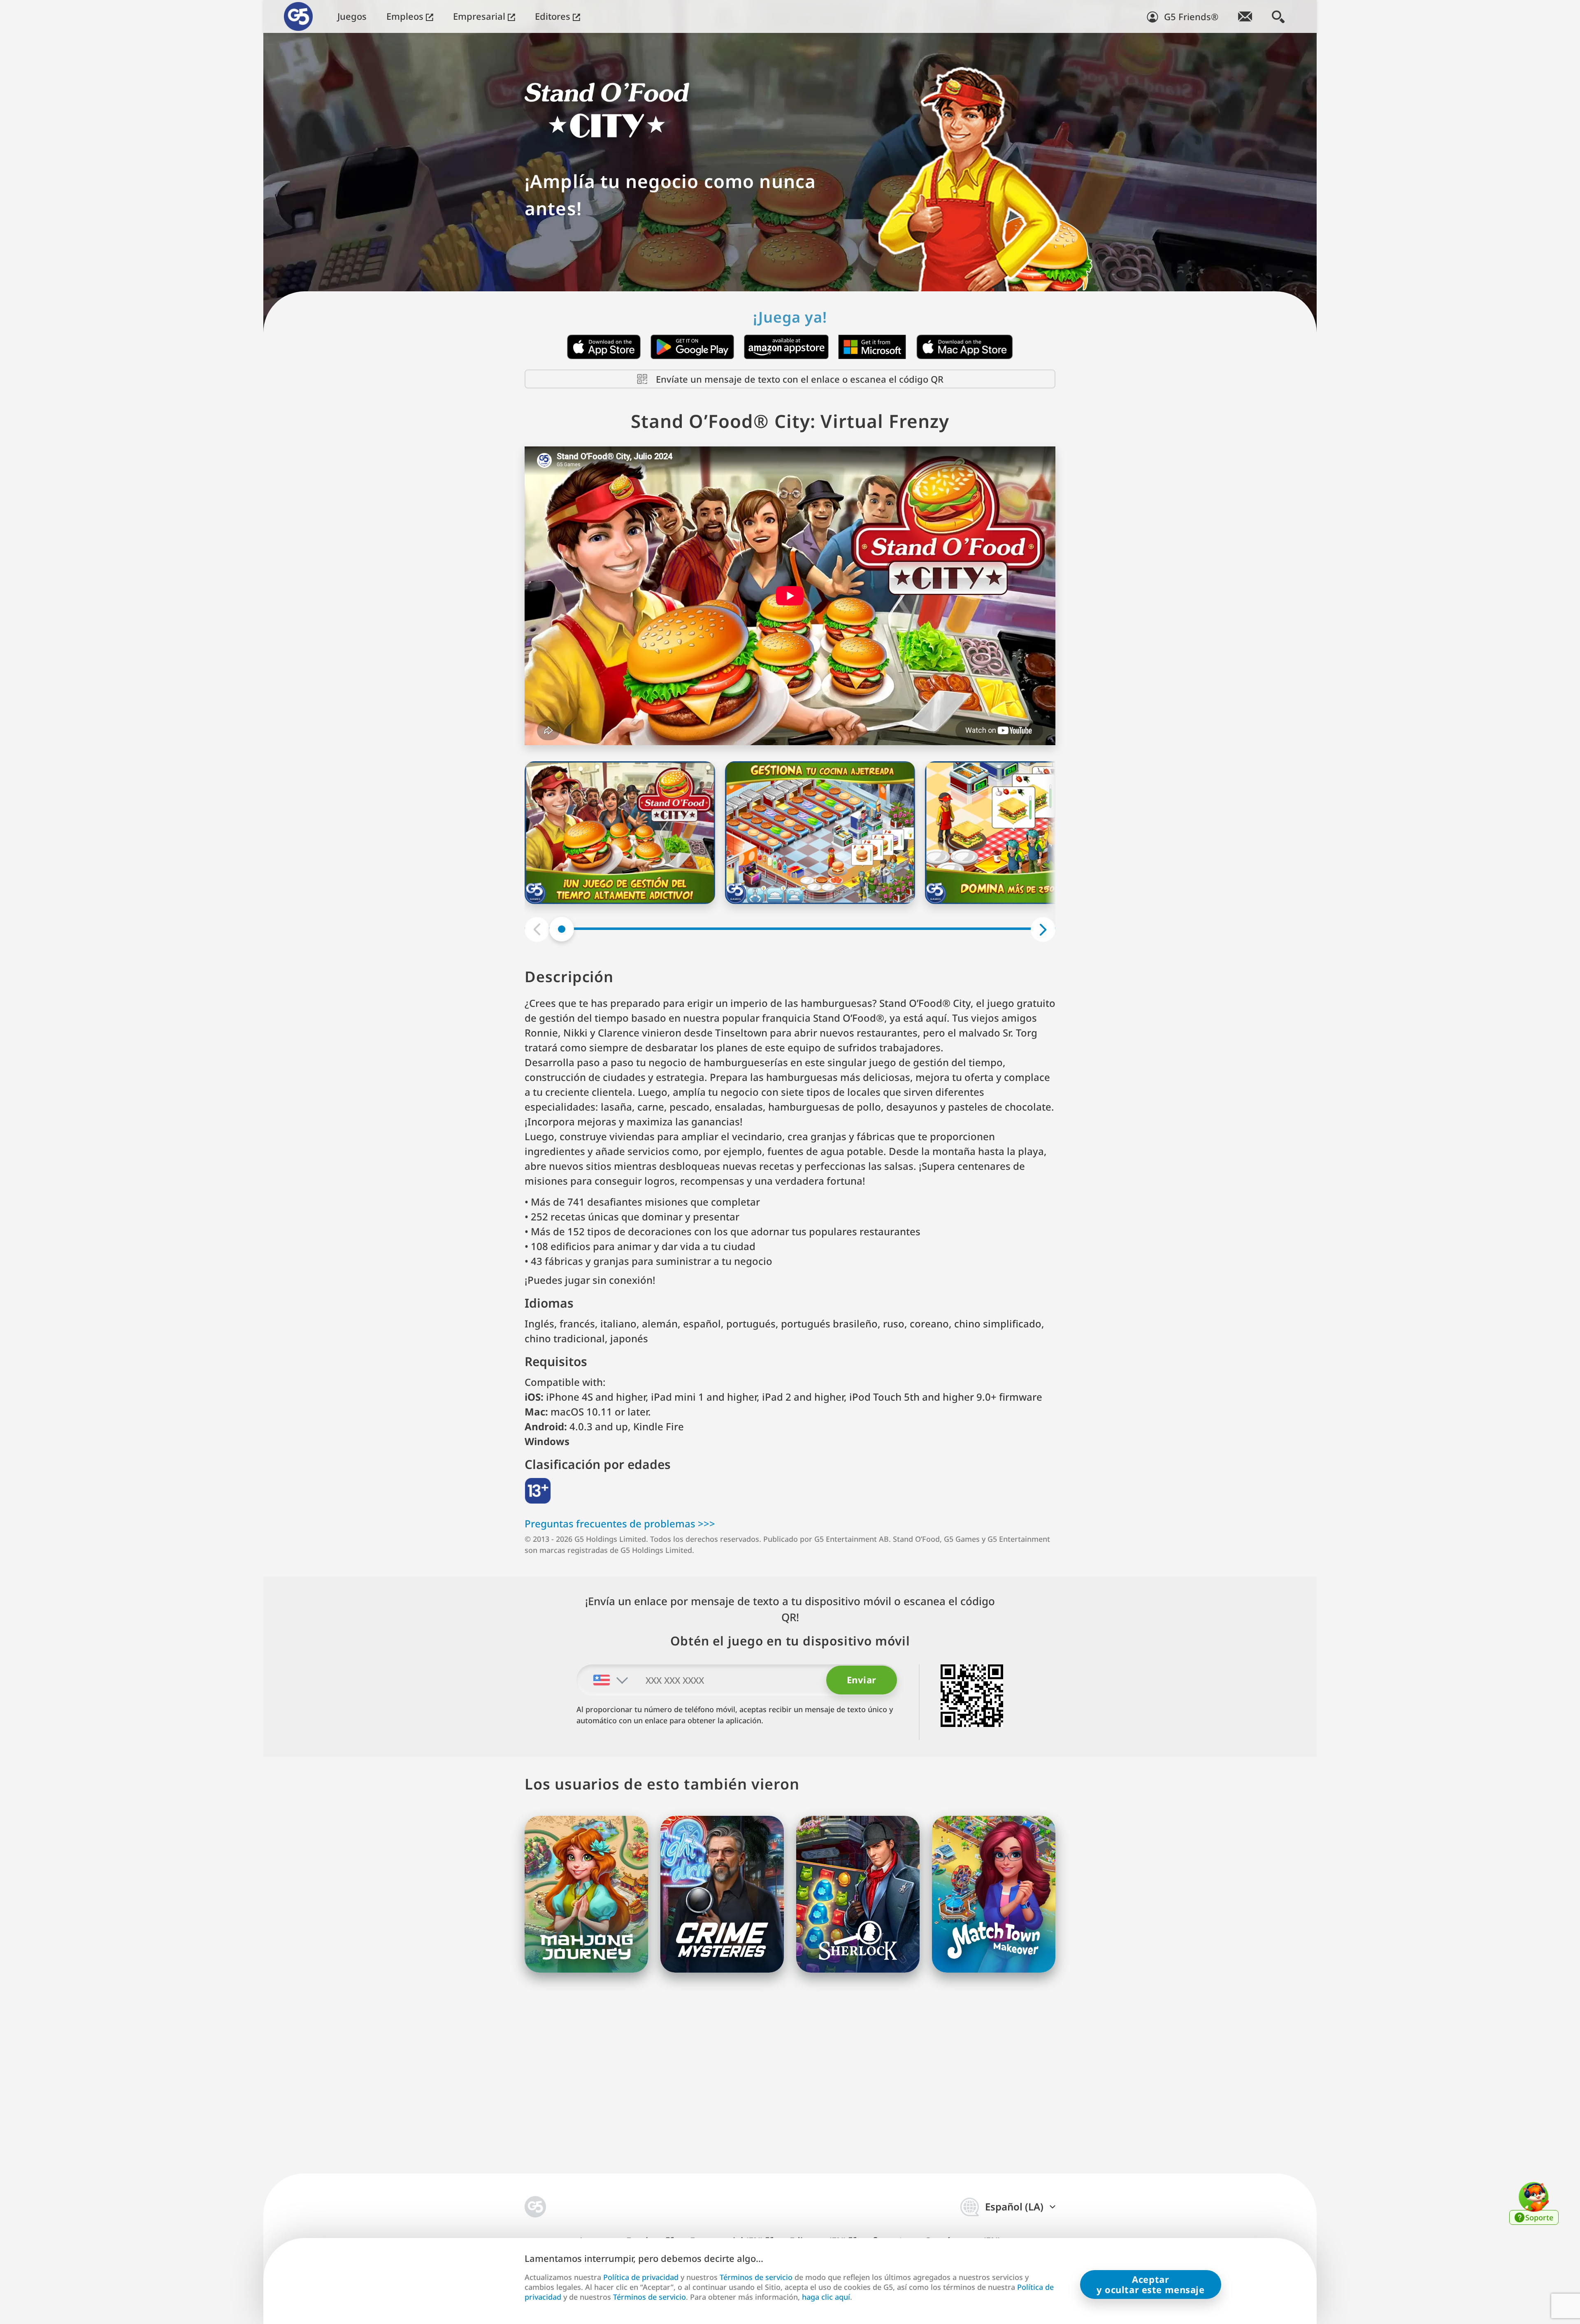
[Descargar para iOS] (604, 347)
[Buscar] (1278, 16)
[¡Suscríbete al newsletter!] (1245, 16)
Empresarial (480, 16)
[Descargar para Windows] (872, 347)
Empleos (406, 16)
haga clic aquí (826, 2297)
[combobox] (603, 1680)
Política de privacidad (641, 2277)
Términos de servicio (756, 2277)
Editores (554, 16)
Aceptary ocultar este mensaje (1151, 2284)
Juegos (352, 16)
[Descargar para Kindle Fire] (786, 347)
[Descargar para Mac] (965, 347)
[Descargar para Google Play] (692, 347)
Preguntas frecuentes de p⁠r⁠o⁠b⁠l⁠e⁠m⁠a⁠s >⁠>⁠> (620, 1523)
